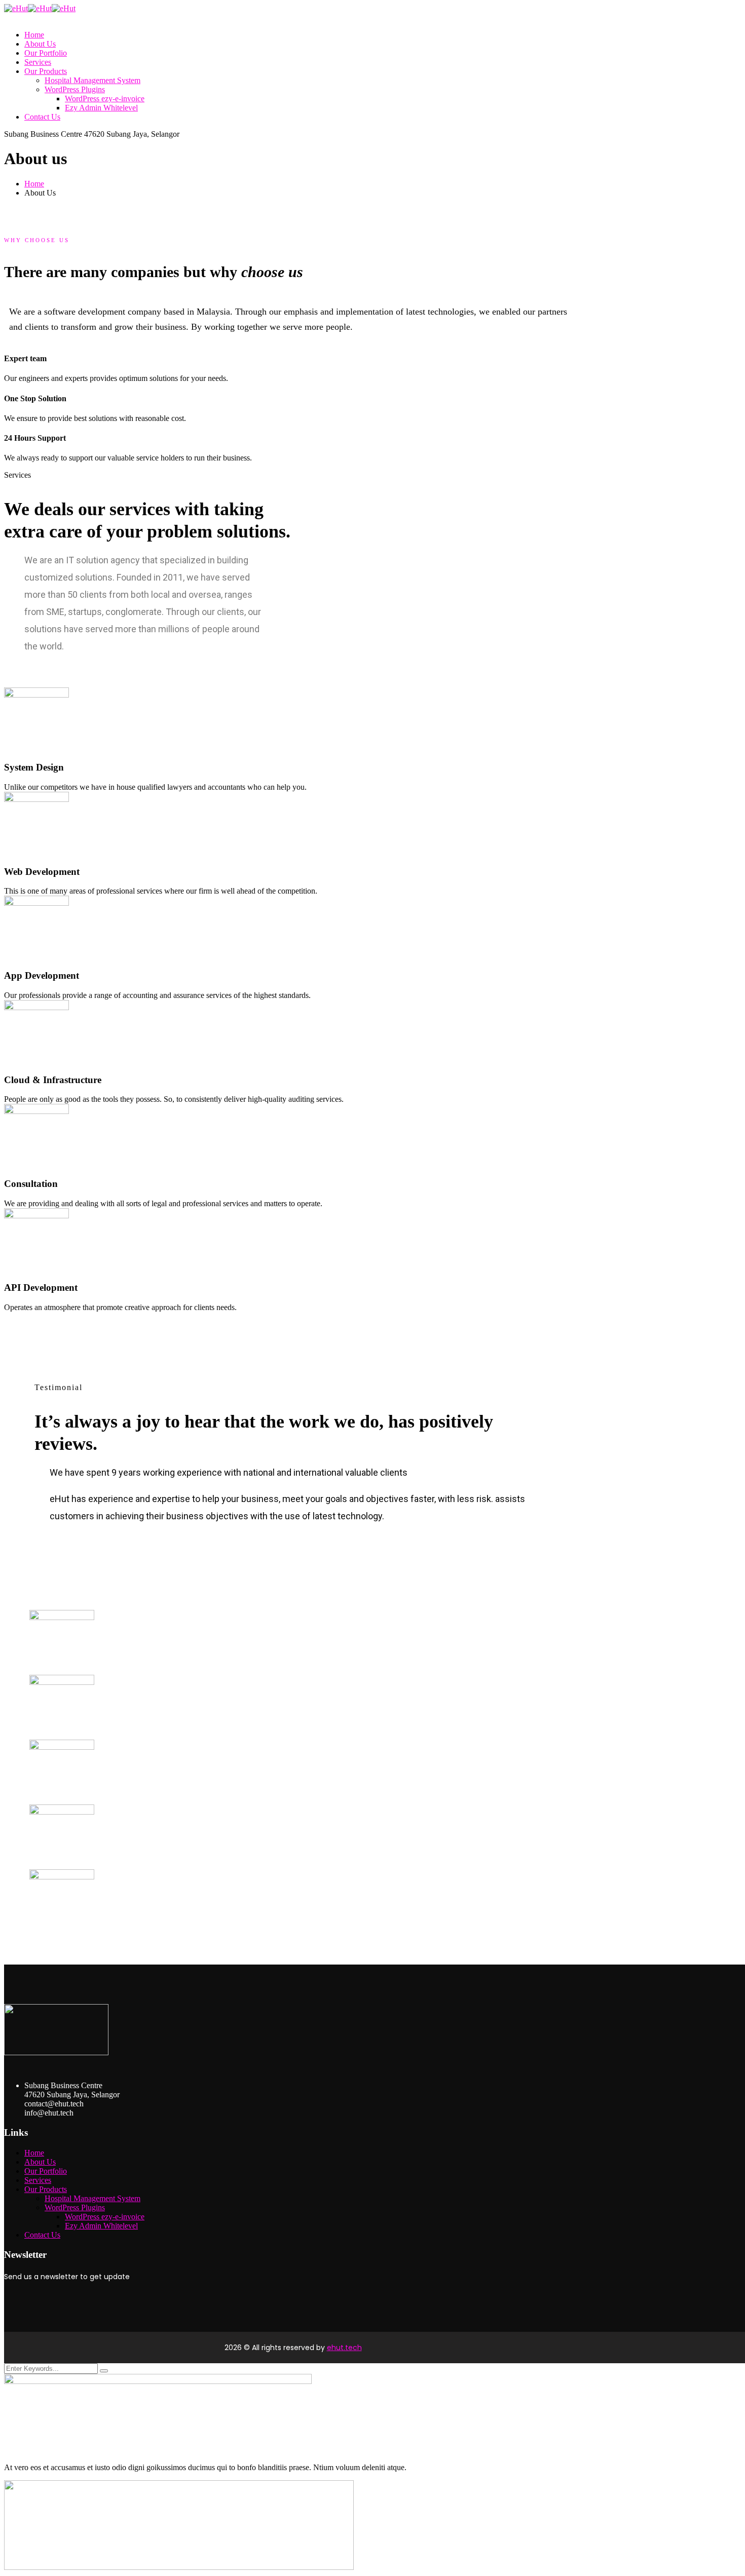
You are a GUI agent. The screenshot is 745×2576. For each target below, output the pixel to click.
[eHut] (16, 8)
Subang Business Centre (43, 134)
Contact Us (42, 2235)
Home (34, 184)
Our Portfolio (46, 2171)
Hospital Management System (92, 2198)
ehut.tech (344, 2348)
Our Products (46, 2189)
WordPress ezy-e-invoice (105, 2217)
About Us (40, 2162)
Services (38, 2180)
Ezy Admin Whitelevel (101, 2226)
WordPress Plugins (75, 2207)
